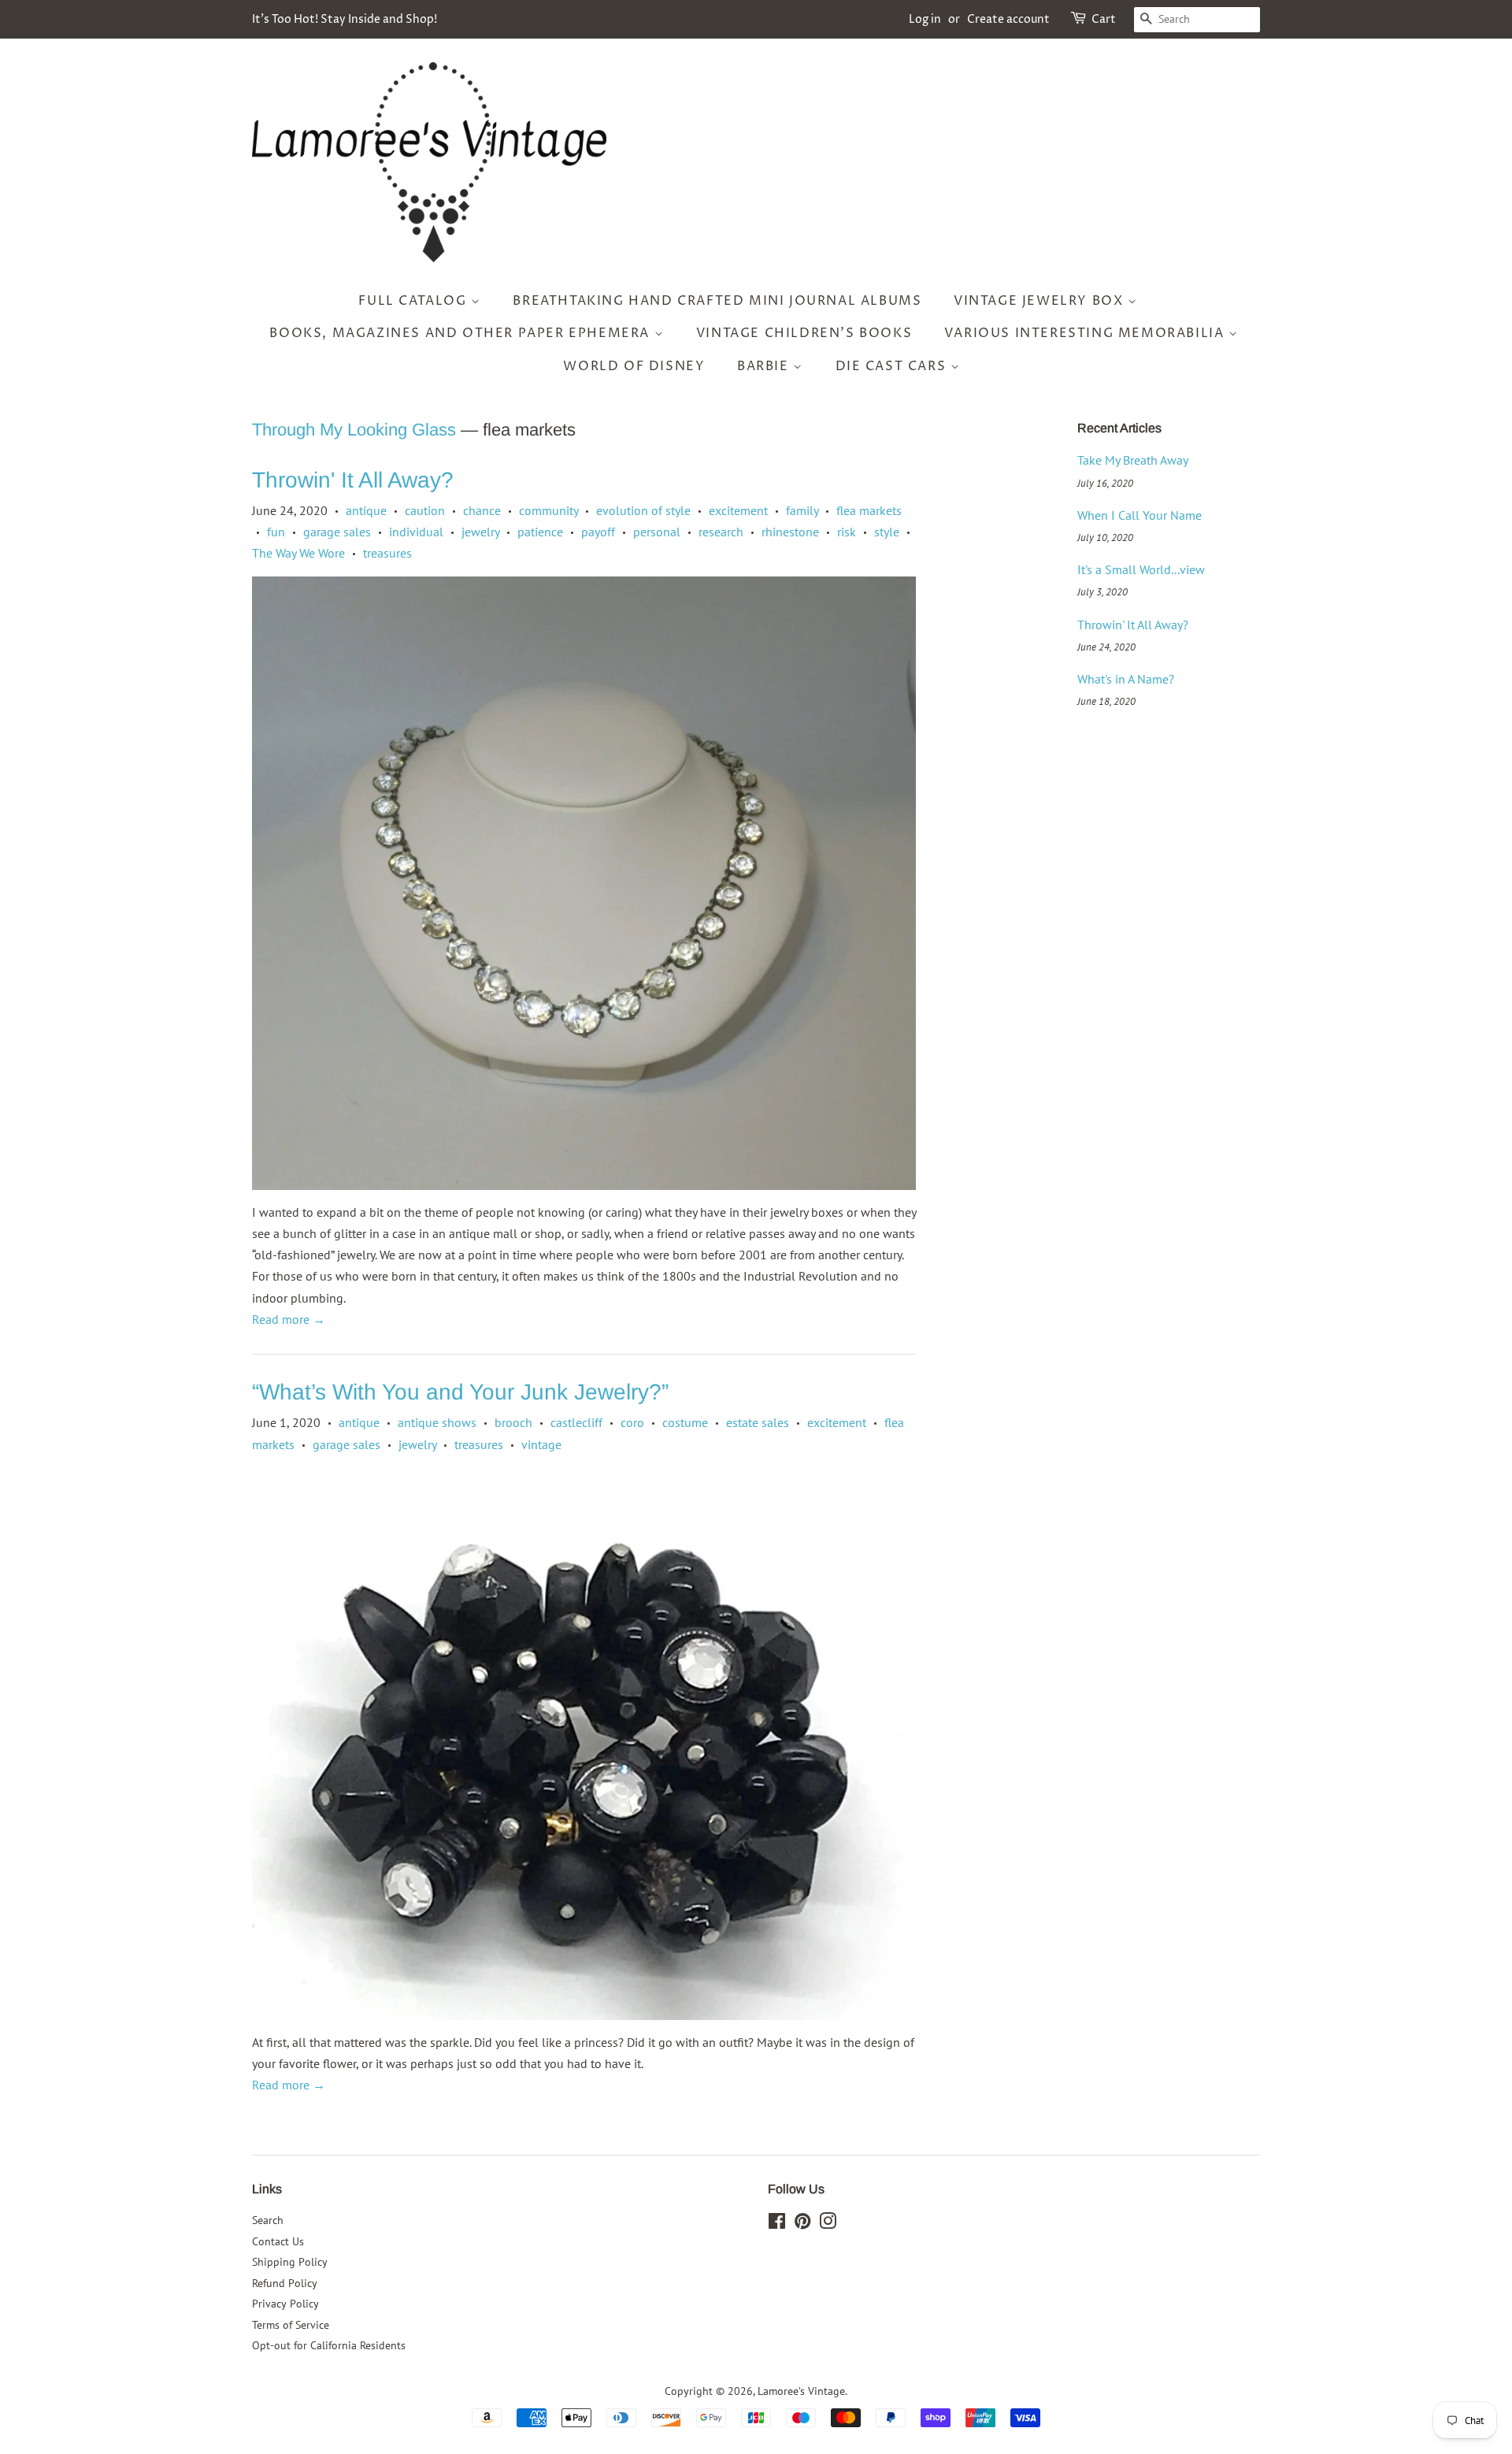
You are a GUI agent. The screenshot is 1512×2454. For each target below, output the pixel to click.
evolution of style (643, 510)
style (887, 532)
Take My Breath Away (1133, 460)
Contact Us (278, 2241)
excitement (738, 510)
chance (482, 510)
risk (847, 532)
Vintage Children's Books (804, 333)
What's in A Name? (1126, 679)
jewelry (480, 532)
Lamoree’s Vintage (801, 2391)
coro (632, 1422)
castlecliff (576, 1422)
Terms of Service (291, 2325)
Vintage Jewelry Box (1041, 301)
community (548, 510)
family (802, 510)
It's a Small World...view (1141, 569)
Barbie (765, 366)
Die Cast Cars (893, 366)
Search (268, 2220)
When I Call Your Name (1140, 515)
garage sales (337, 532)
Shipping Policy (290, 2262)
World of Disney (634, 366)
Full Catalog (415, 301)
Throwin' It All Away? (353, 480)
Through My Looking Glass (354, 430)
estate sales (758, 1422)
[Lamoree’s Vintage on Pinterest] (802, 2224)
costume (685, 1422)
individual (416, 532)
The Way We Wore (298, 553)
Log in (925, 19)
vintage (541, 1444)
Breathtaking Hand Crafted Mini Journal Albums (717, 301)
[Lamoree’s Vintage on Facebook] (777, 2224)
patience (540, 532)
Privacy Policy (285, 2304)
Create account (1008, 19)
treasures (387, 553)
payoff (598, 532)
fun (276, 532)
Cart (1104, 19)
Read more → (289, 1319)
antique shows (437, 1422)
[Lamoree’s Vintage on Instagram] (828, 2224)
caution (425, 510)
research (721, 532)
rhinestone (790, 532)
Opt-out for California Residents (329, 2345)
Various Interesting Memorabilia (1086, 333)
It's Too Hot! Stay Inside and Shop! (345, 19)
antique (366, 510)
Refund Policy (285, 2283)
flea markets (869, 510)
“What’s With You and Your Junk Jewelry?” (460, 1392)
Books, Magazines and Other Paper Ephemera (461, 333)
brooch (513, 1422)
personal (657, 532)
